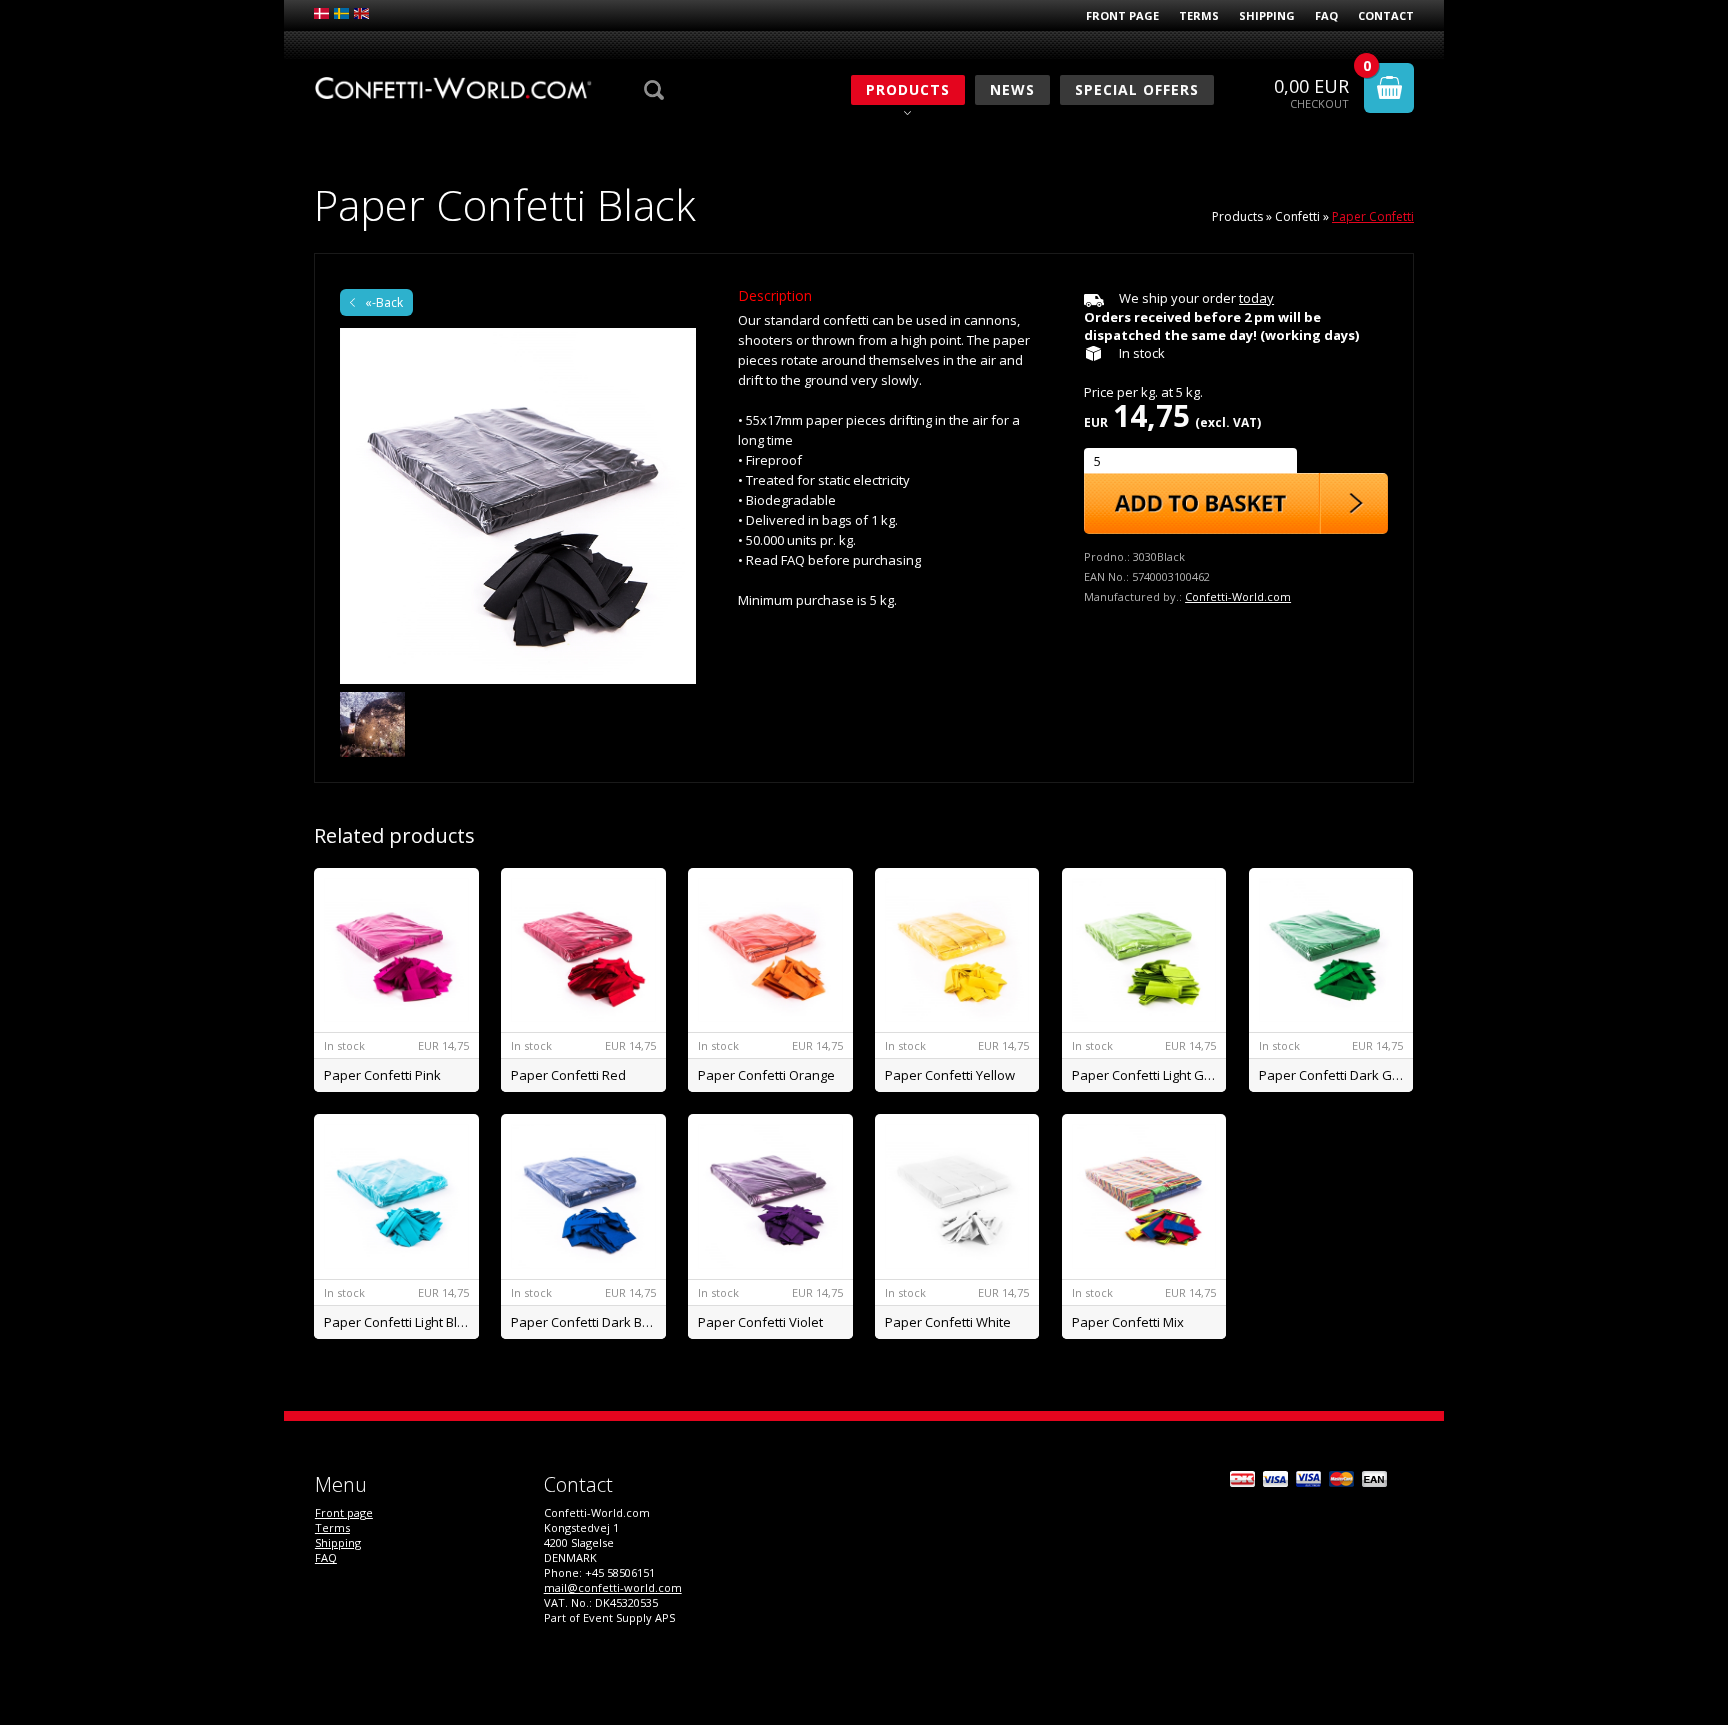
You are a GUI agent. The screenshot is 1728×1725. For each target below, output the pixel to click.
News (1012, 89)
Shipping (1267, 15)
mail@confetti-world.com (613, 1587)
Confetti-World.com (1238, 596)
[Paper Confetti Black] (518, 506)
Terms (1199, 15)
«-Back (384, 302)
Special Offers (1137, 89)
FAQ (1326, 15)
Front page (1122, 15)
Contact (1386, 15)
